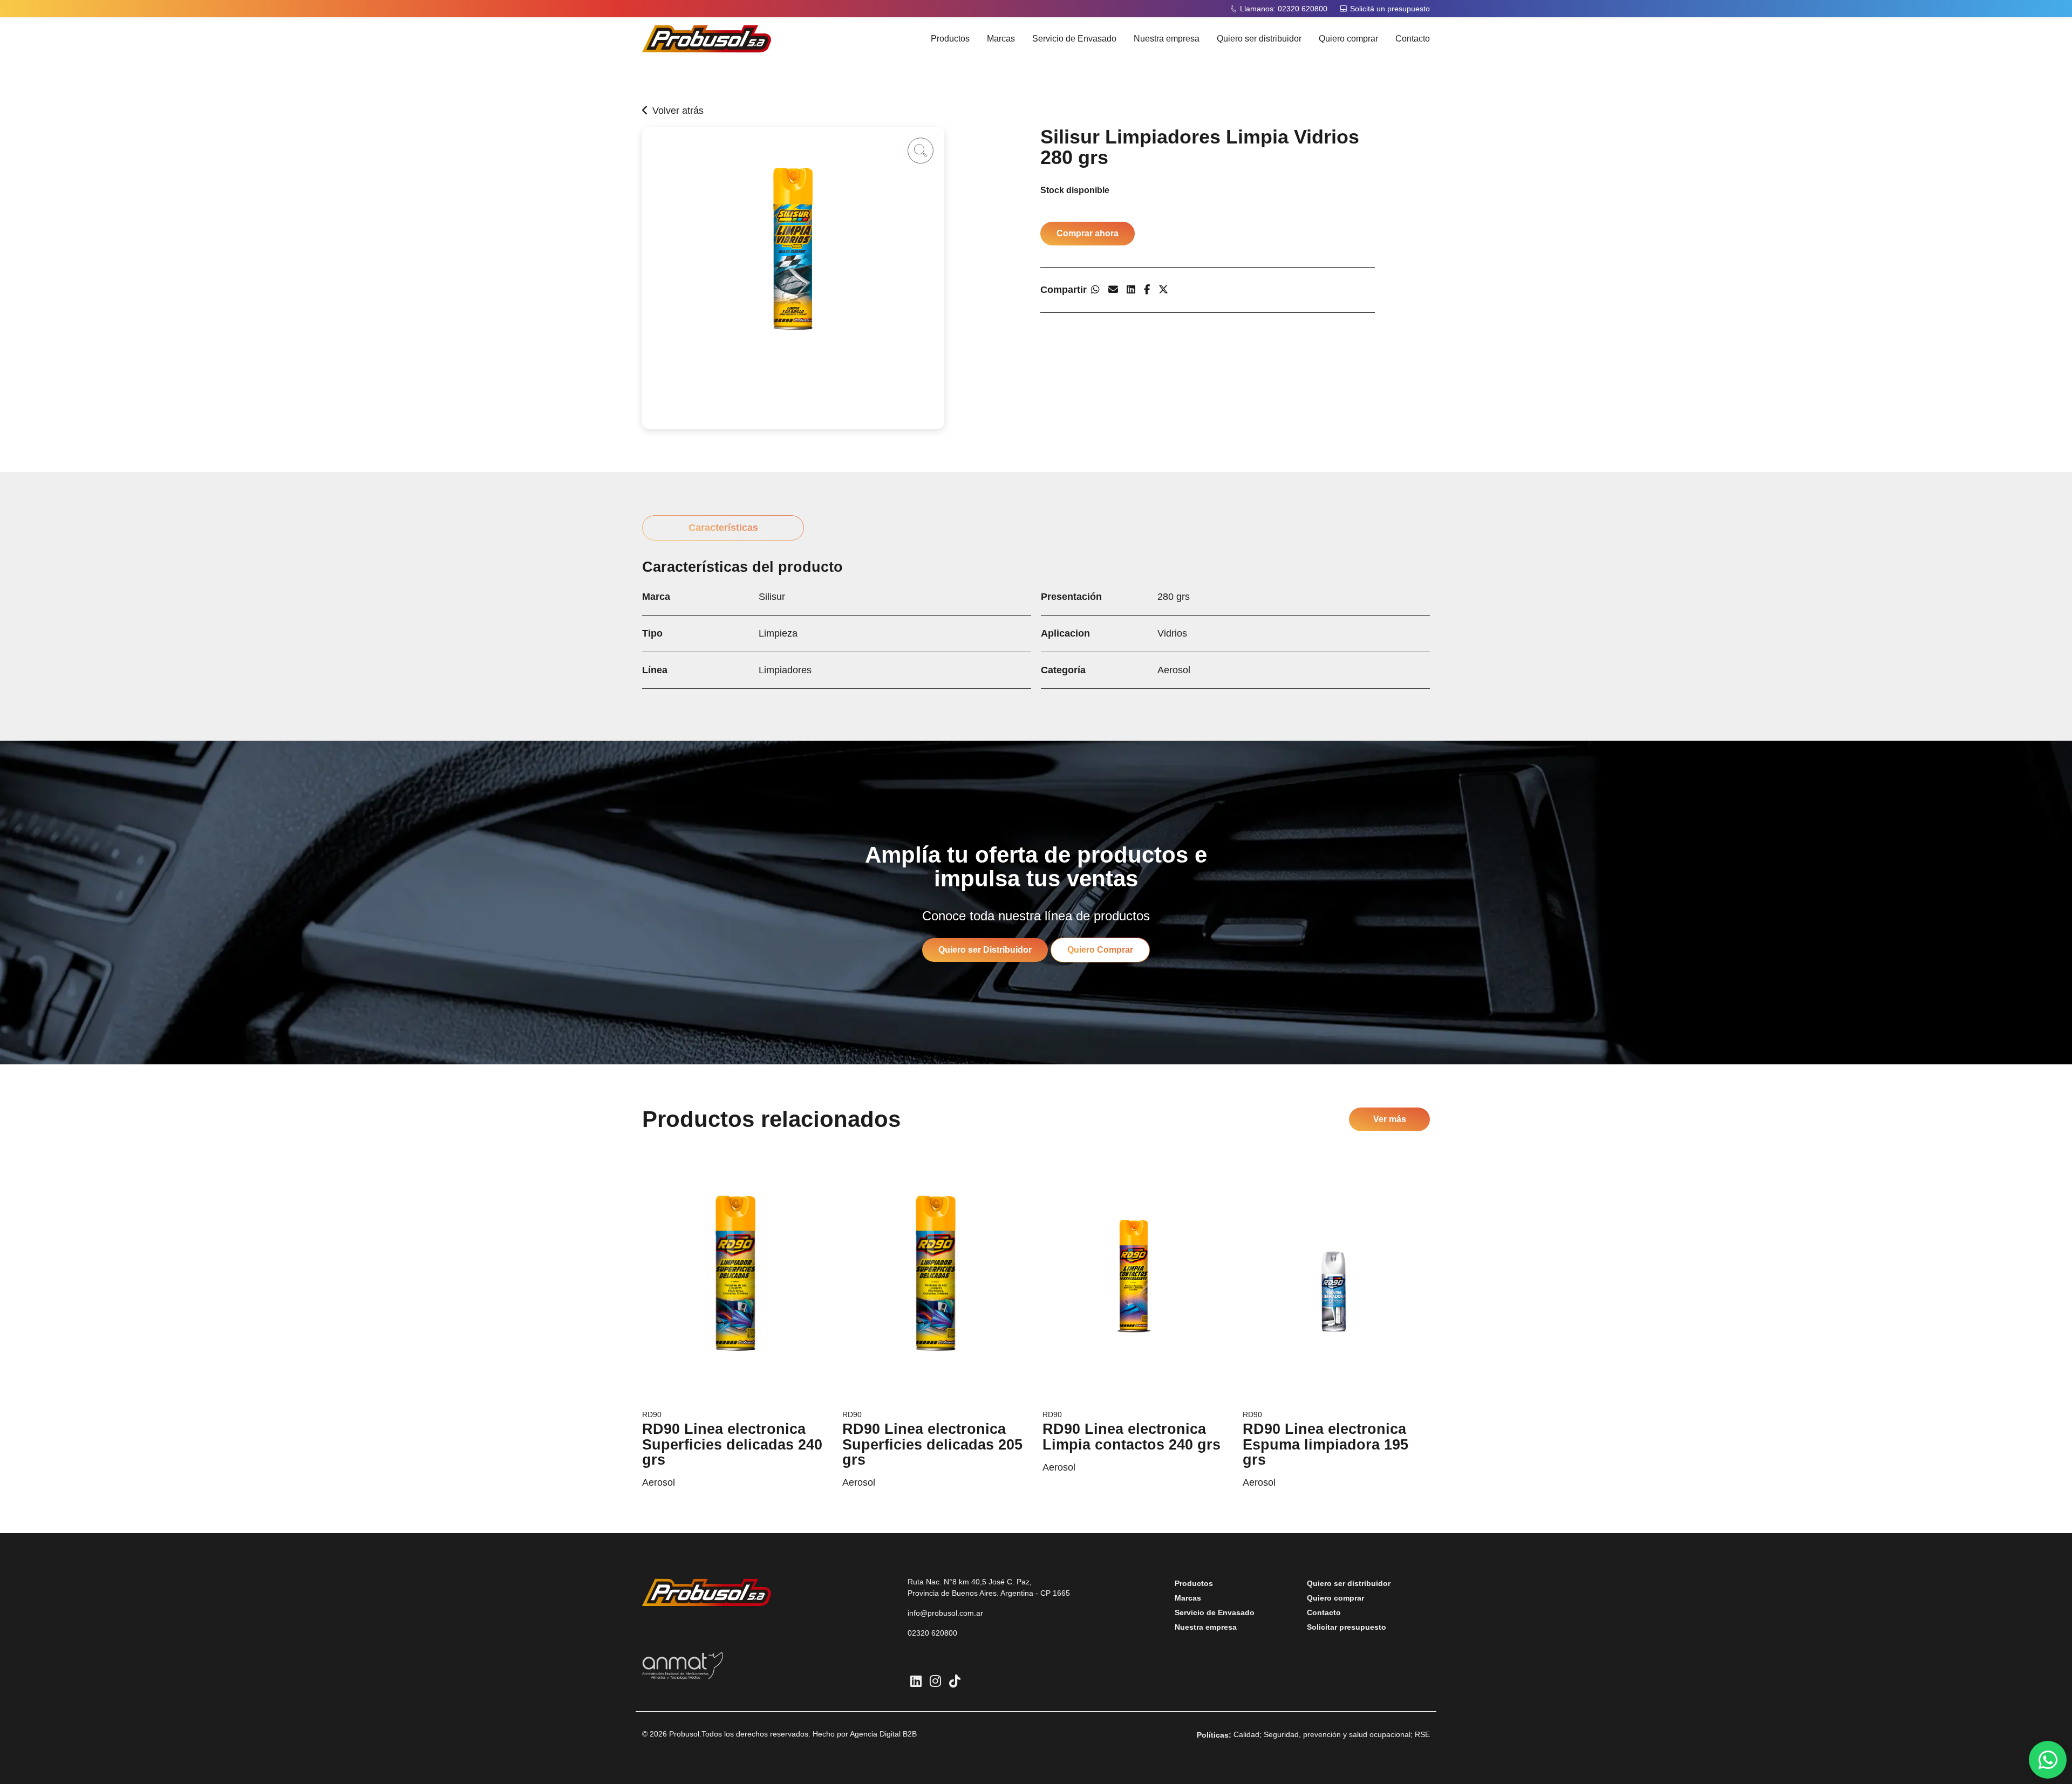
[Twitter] (1163, 290)
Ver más (1390, 1119)
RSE (1422, 1734)
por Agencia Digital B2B (877, 1734)
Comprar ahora (1088, 233)
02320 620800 (932, 1633)
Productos (950, 39)
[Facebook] (1147, 290)
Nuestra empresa (1167, 39)
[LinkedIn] (1131, 290)
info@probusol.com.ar (945, 1613)
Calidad (1246, 1734)
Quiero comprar (1348, 39)
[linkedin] (916, 1682)
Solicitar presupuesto (1347, 1627)
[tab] (723, 528)
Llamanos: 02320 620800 (1284, 9)
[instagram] (935, 1682)
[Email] (1113, 290)
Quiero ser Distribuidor (985, 950)
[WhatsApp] (1095, 290)
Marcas (1001, 39)
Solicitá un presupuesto (1390, 9)
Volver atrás (678, 111)
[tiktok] (955, 1682)
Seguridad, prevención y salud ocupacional (1337, 1734)
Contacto (1413, 39)
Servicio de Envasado (1074, 39)
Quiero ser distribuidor (1259, 39)
